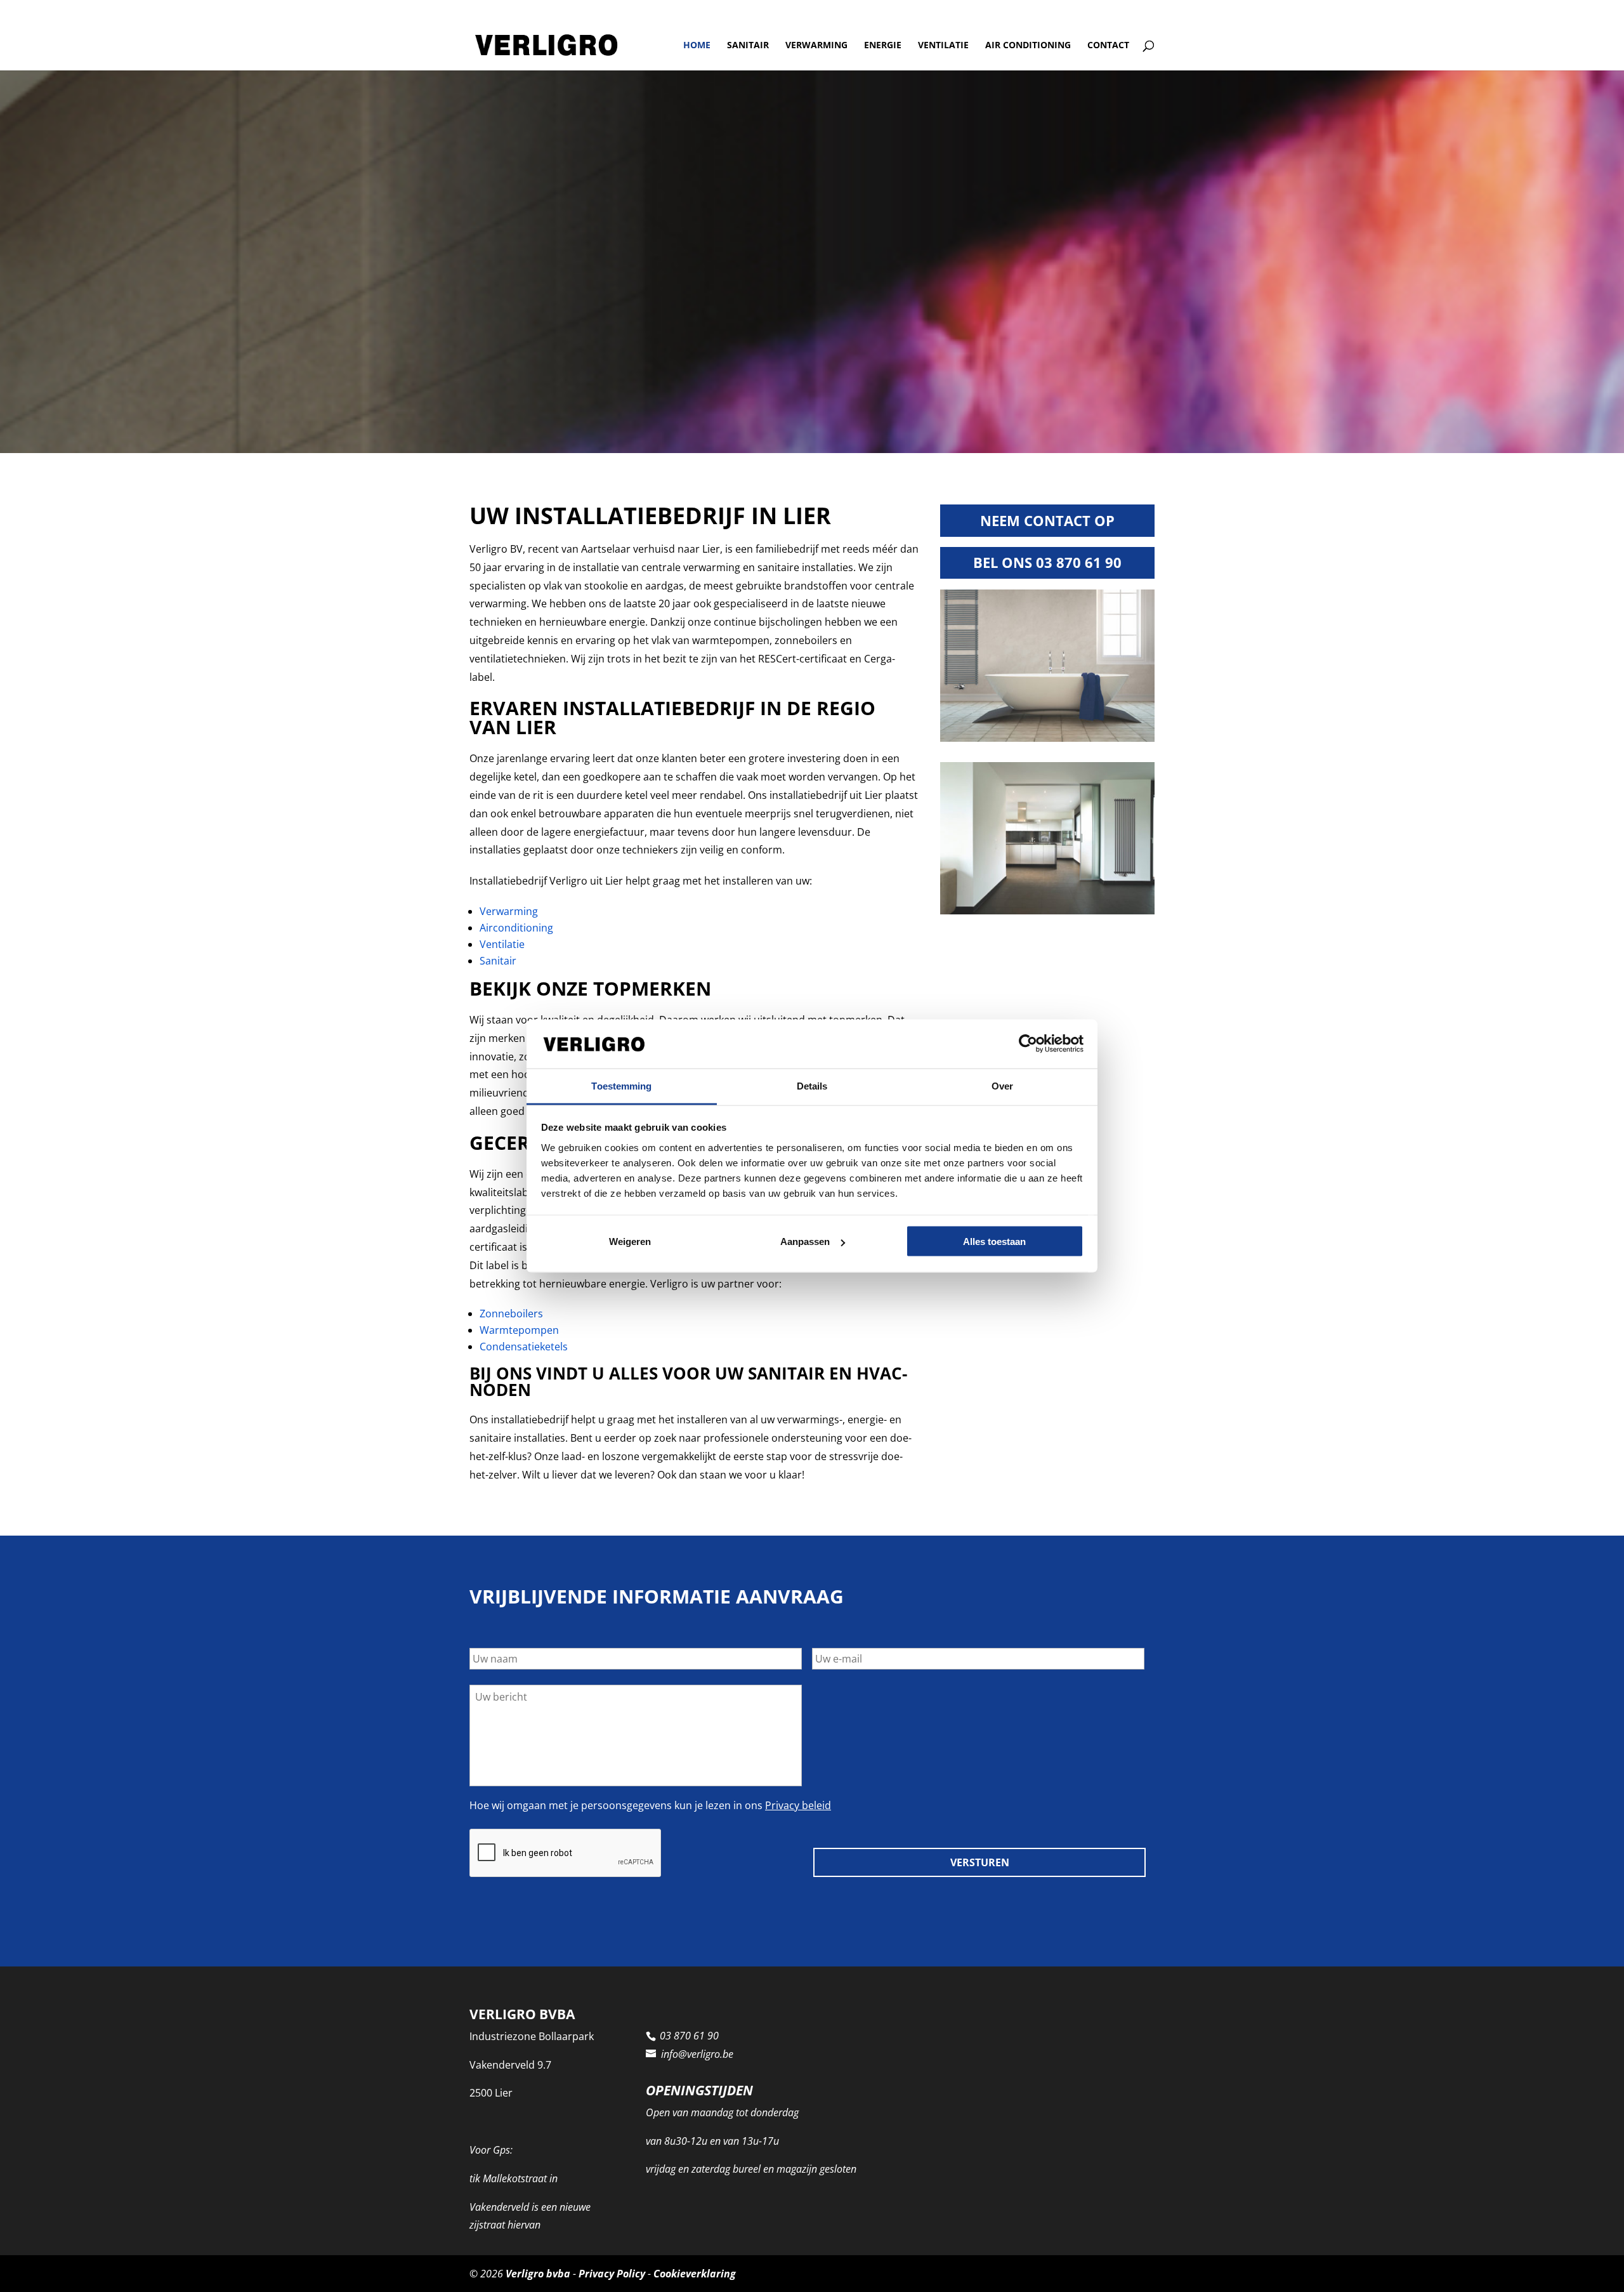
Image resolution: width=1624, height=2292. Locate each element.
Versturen (980, 1862)
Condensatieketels (524, 1347)
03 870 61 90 (501, 10)
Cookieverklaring (695, 2273)
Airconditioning (516, 928)
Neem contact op (1047, 520)
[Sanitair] (1047, 738)
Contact (1108, 46)
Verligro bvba (538, 2273)
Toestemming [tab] (621, 1085)
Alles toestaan (994, 1241)
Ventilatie (943, 46)
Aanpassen (805, 1241)
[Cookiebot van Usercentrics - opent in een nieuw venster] (1028, 1044)
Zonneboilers (511, 1314)
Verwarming (816, 46)
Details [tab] (812, 1085)
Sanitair (748, 46)
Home (697, 46)
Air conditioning (1028, 46)
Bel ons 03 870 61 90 (1047, 562)
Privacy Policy (612, 2273)
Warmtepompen (519, 1330)
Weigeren (630, 1241)
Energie (883, 46)
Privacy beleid (798, 1805)
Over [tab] (1002, 1085)
